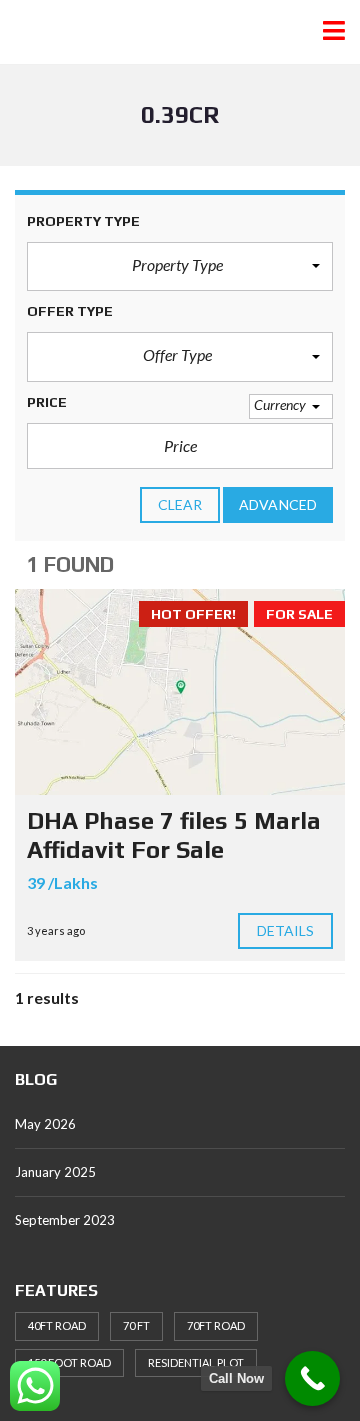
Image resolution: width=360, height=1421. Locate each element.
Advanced (278, 504)
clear (180, 504)
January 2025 (55, 1172)
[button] (180, 267)
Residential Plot (196, 1362)
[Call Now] (312, 1378)
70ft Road (216, 1325)
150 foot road (69, 1362)
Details (286, 930)
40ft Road (57, 1325)
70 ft (136, 1325)
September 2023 (65, 1220)
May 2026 (45, 1124)
